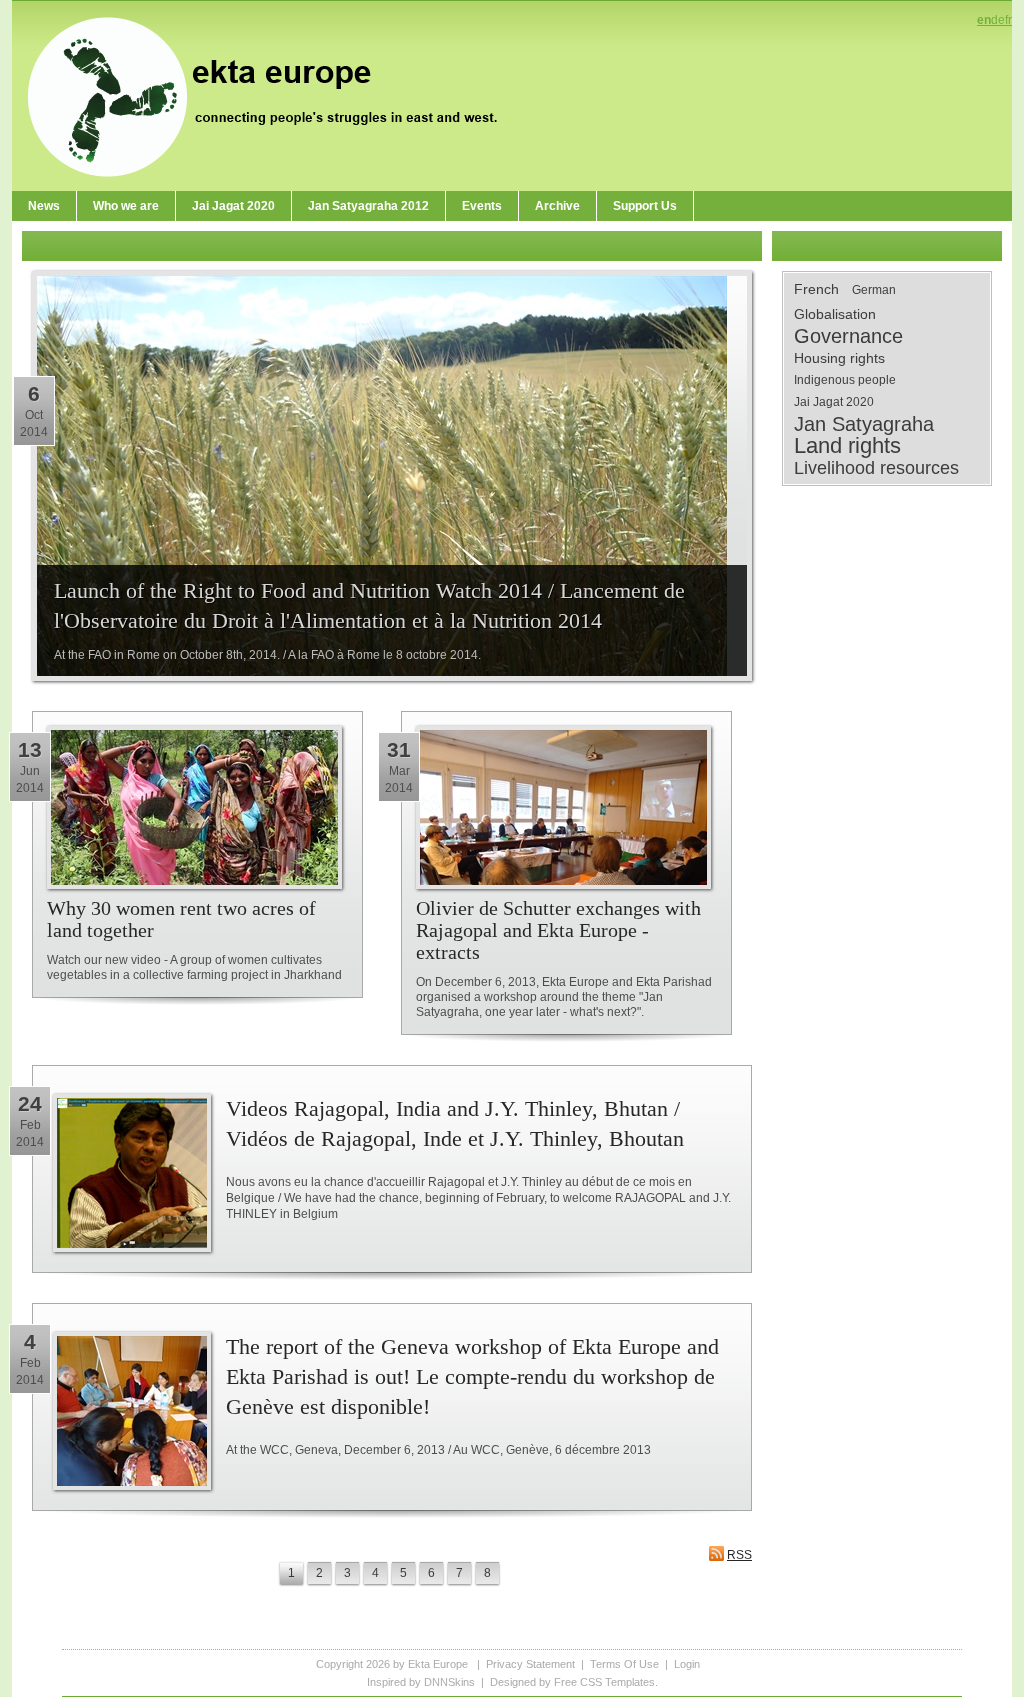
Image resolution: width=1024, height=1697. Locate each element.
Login (687, 1664)
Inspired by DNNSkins (421, 1682)
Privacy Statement (530, 1664)
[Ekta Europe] (272, 95)
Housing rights (839, 358)
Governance (848, 336)
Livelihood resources (876, 468)
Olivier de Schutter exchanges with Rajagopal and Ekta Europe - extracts (558, 930)
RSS (739, 1555)
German (874, 290)
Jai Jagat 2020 (834, 402)
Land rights (847, 446)
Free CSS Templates (604, 1682)
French (816, 289)
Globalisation (835, 314)
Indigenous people (845, 380)
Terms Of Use (624, 1664)
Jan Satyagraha (864, 424)
